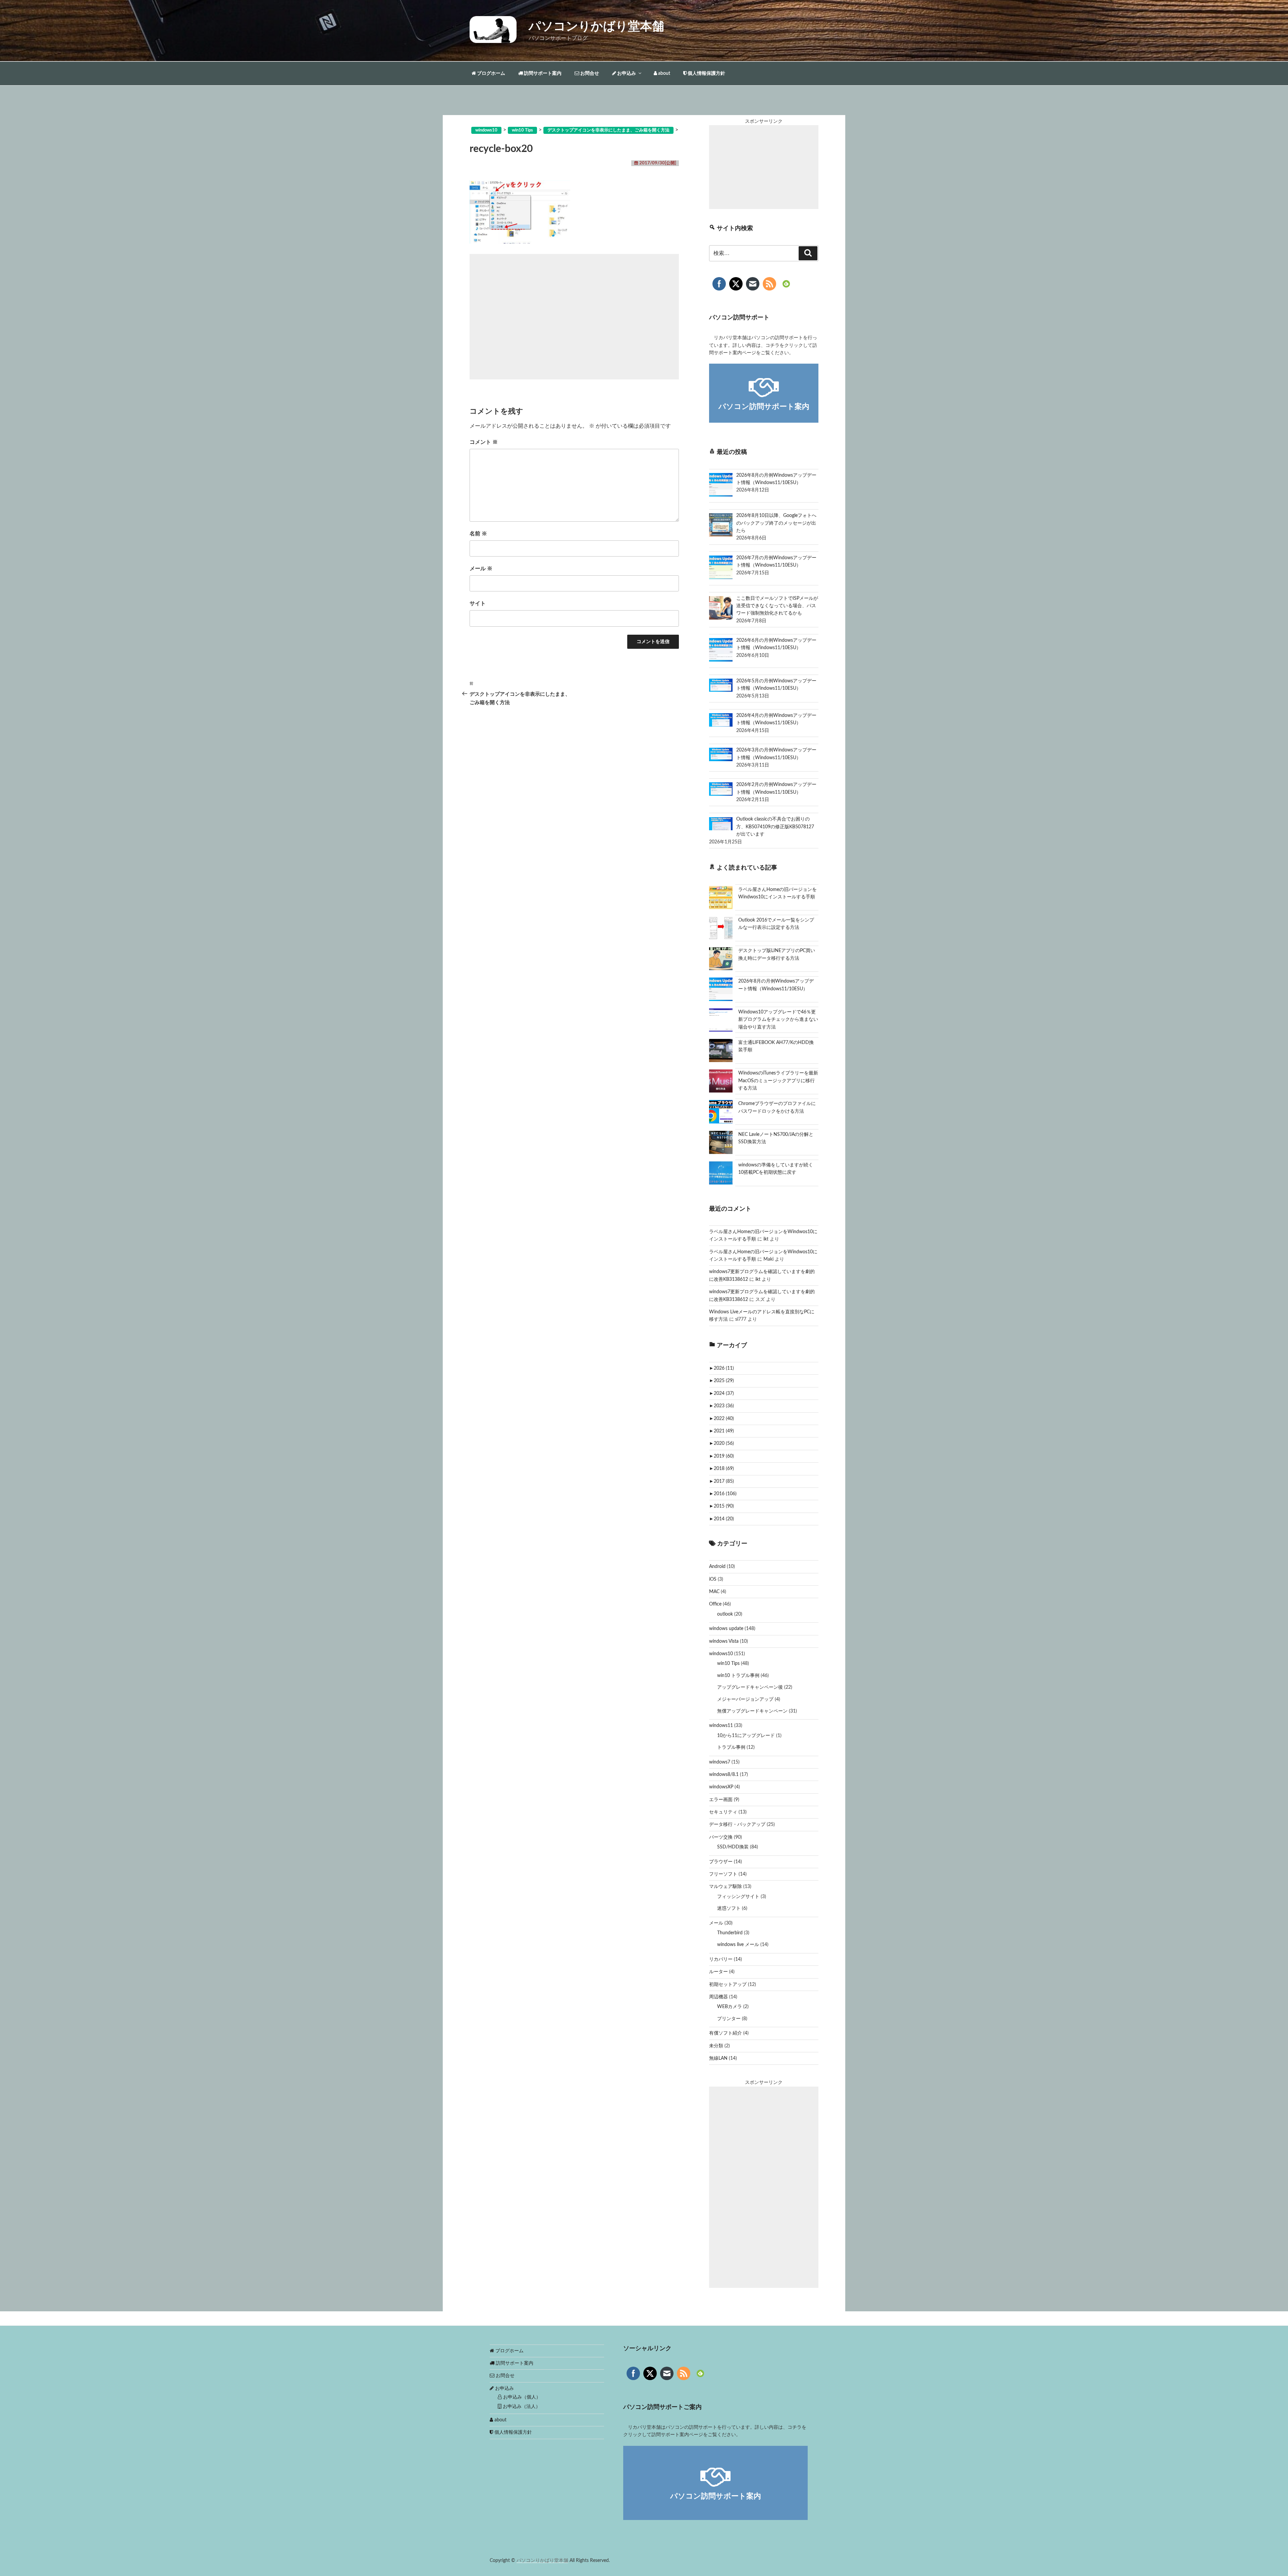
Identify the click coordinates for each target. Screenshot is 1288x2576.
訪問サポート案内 (542, 73)
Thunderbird (730, 1933)
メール (481, 569)
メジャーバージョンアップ (745, 1699)
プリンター (729, 2019)
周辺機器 (718, 1997)
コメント (484, 442)
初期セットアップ (728, 1985)
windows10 (721, 1654)
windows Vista (724, 1641)
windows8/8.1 (724, 1775)
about (664, 73)
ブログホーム (491, 73)
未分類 (716, 2046)
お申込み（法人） (521, 2407)
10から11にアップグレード (746, 1736)
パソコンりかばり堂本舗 (596, 27)
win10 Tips (728, 1664)
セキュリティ (723, 1812)
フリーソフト (723, 1874)
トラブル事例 (731, 1747)
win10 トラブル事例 (738, 1676)
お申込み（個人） (521, 2397)
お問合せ (589, 73)
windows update (726, 1629)
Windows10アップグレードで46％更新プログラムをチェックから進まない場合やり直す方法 (778, 1020)
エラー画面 (721, 1800)
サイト (478, 603)
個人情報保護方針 (706, 73)
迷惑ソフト (729, 1908)
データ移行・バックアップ (737, 1825)
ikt (766, 1239)
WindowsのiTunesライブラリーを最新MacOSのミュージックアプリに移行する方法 (778, 1081)
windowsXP (721, 1787)
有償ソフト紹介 (726, 2033)
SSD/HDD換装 (733, 1847)
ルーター (718, 1972)
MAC (714, 1592)
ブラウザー (721, 1862)
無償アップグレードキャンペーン (752, 1711)
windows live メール (738, 1945)
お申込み (626, 73)
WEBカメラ (730, 2007)
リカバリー (721, 1959)
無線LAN (718, 2058)
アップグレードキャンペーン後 (750, 1687)
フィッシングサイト (738, 1897)
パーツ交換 (721, 1837)
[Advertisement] (574, 317)
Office (715, 1604)
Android (717, 1567)
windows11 (721, 1726)
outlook (725, 1614)
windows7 (720, 1762)
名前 (478, 534)
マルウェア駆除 (726, 1887)
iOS (713, 1579)
